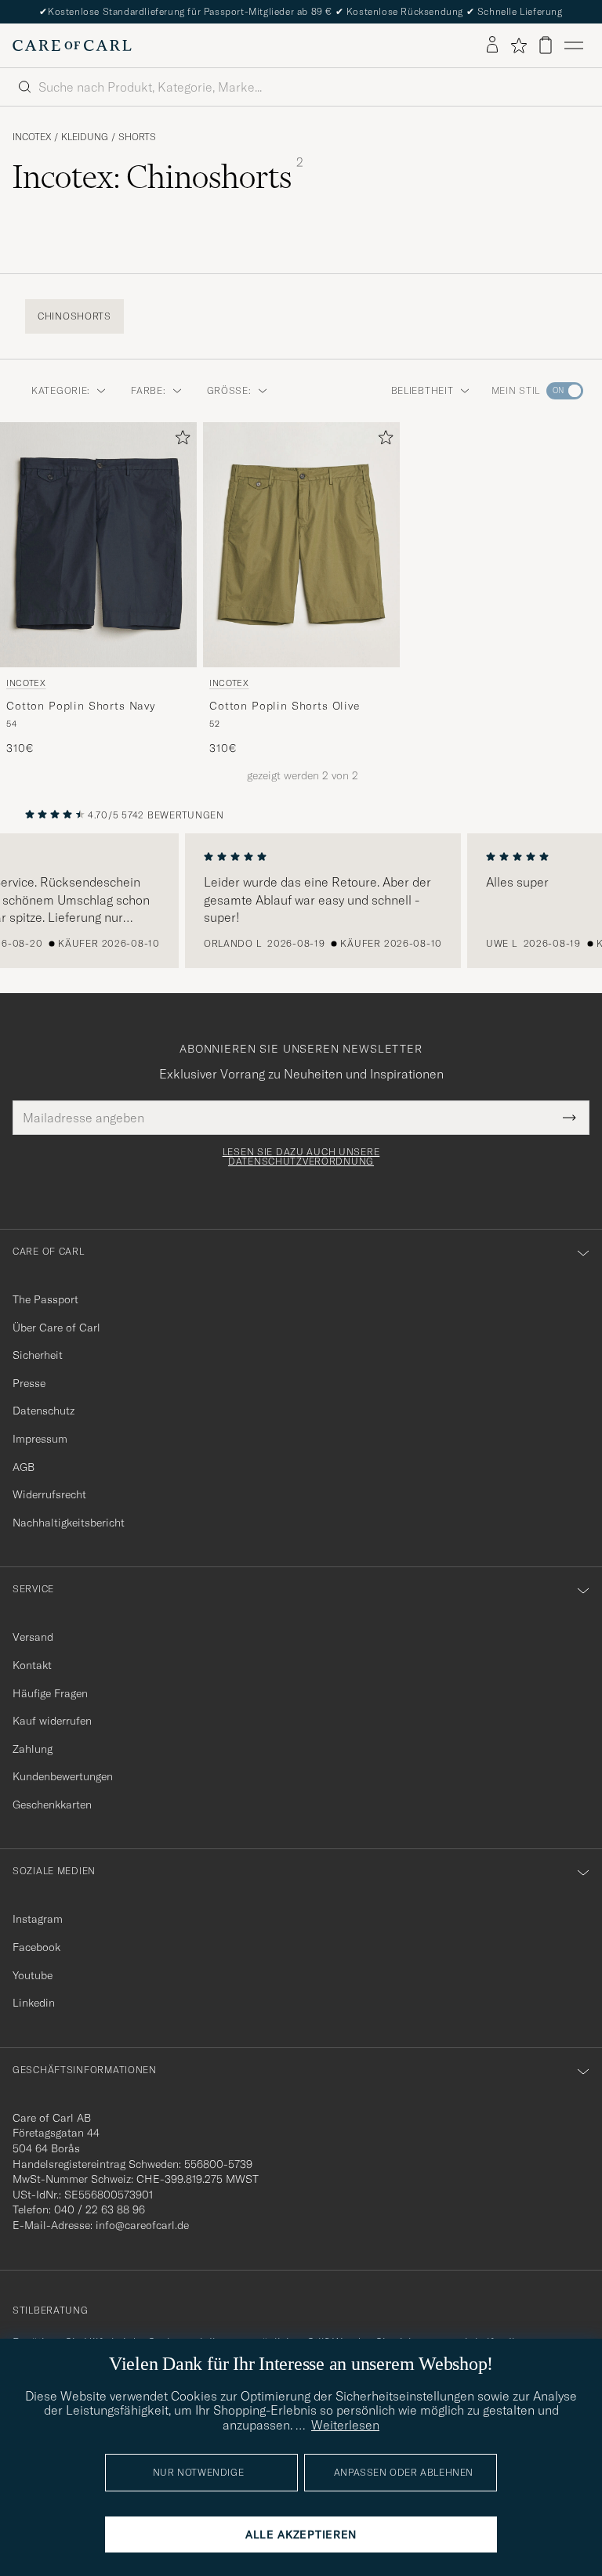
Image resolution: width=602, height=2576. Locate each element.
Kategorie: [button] (61, 390)
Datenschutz (44, 1411)
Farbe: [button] (148, 390)
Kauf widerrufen (52, 1721)
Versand (33, 1637)
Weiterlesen (345, 2425)
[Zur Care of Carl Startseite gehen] (72, 45)
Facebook (36, 1947)
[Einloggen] (492, 45)
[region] (301, 901)
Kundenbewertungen (63, 1776)
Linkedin (34, 2003)
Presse (29, 1383)
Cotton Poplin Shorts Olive (285, 706)
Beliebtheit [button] (422, 390)
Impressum (40, 1439)
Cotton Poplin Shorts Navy (81, 706)
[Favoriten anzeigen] (519, 45)
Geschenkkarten (52, 1805)
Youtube (33, 1975)
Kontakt (32, 1665)
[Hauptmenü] (574, 45)
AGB (24, 1467)
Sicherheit (38, 1355)
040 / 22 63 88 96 (100, 2209)
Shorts (137, 137)
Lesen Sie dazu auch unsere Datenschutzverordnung (301, 1157)
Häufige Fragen (50, 1693)
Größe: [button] (229, 390)
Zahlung (33, 1749)
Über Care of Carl (56, 1328)
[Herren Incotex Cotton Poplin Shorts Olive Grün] (301, 545)
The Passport (45, 1299)
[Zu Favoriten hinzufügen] (180, 441)
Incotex (32, 137)
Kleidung (85, 137)
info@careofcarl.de (142, 2225)
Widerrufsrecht (49, 1494)
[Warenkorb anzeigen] (546, 45)
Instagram (38, 1919)
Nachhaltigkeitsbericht (69, 1523)
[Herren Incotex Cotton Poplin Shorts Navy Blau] (98, 545)
